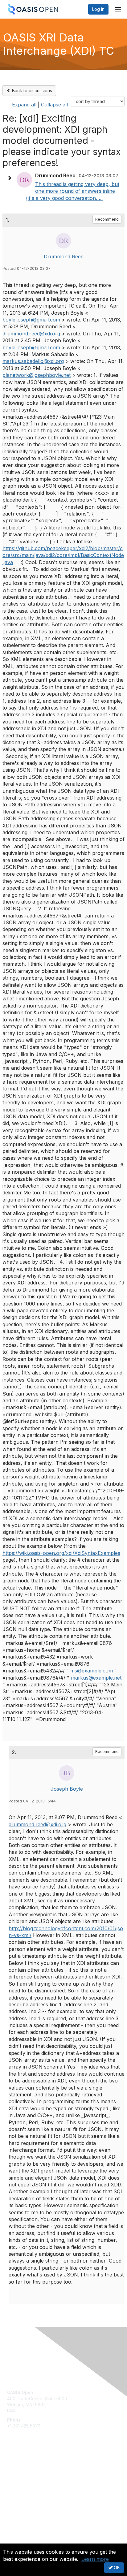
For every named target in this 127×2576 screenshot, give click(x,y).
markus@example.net (96, 1678)
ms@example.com (92, 1671)
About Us (16, 2541)
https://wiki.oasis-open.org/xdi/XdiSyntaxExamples (61, 1553)
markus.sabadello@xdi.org (33, 361)
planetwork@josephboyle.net (37, 375)
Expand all (24, 105)
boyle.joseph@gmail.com (31, 320)
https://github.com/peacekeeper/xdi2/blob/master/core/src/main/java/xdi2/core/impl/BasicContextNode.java (63, 555)
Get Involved (20, 2467)
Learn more (95, 2559)
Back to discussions (31, 91)
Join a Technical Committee (35, 2485)
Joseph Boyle (67, 1789)
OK (116, 2567)
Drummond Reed (64, 257)
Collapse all (54, 105)
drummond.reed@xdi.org (31, 334)
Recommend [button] (107, 219)
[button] (11, 178)
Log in (98, 9)
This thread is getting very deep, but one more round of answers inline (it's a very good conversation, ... (73, 191)
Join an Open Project (29, 2476)
